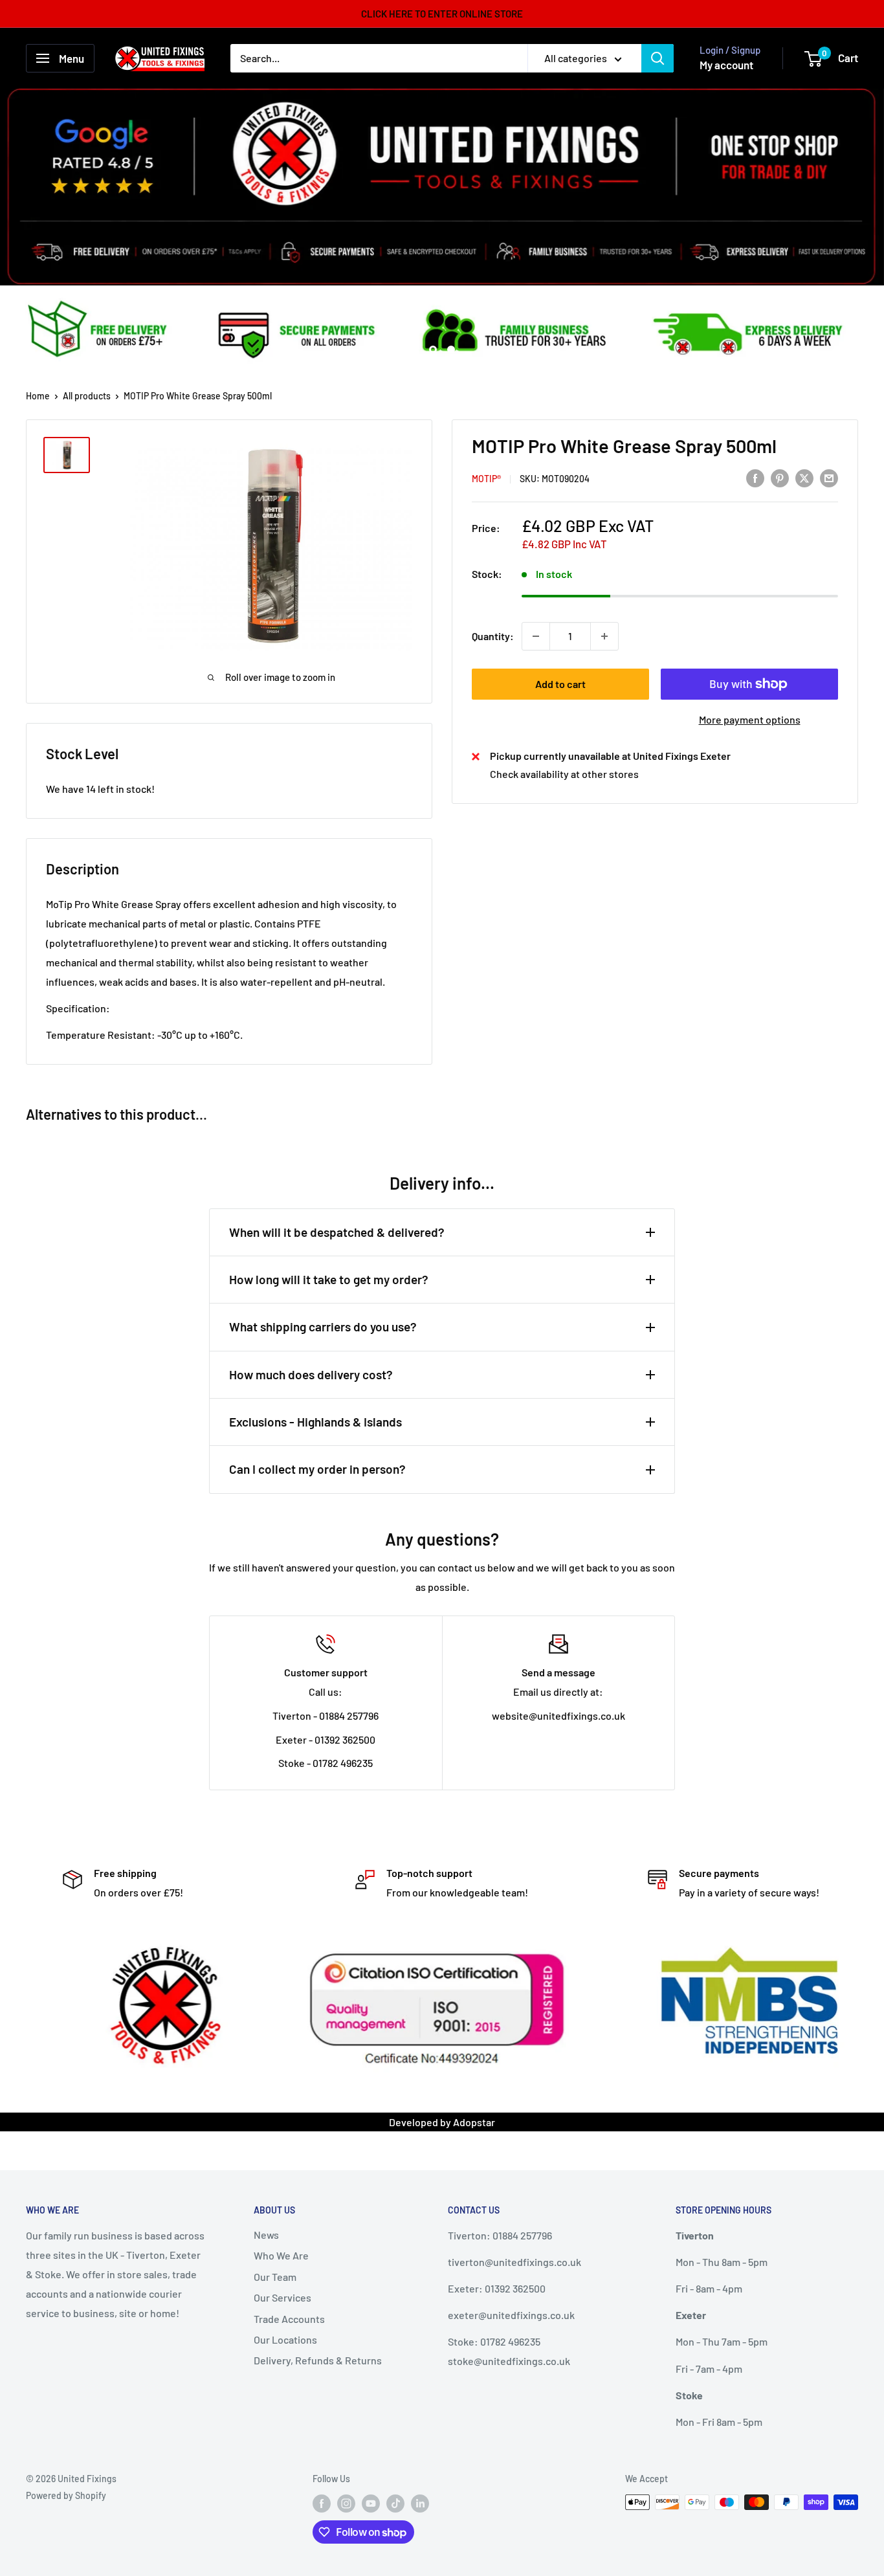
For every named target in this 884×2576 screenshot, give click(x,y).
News (266, 2235)
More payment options (750, 719)
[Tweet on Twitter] (804, 477)
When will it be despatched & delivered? (337, 1232)
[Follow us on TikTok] (395, 2504)
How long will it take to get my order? (329, 1279)
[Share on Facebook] (755, 477)
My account (726, 65)
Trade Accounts (289, 2319)
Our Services (282, 2297)
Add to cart (560, 684)
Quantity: (493, 636)
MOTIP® (486, 479)
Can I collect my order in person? (317, 1469)
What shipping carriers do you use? (323, 1327)
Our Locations (285, 2339)
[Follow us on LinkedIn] (420, 2504)
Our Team (275, 2277)
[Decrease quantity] (536, 636)
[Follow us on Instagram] (346, 2504)
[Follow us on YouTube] (371, 2504)
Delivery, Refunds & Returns (318, 2360)
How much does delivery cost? (311, 1374)
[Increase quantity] (604, 636)
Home (38, 396)
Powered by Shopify (66, 2495)
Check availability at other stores (564, 774)
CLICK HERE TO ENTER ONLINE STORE (442, 14)
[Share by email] (829, 477)
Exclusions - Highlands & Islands (315, 1422)
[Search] (657, 58)
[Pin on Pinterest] (780, 477)
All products (87, 396)
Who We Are (281, 2255)
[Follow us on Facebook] (322, 2504)
